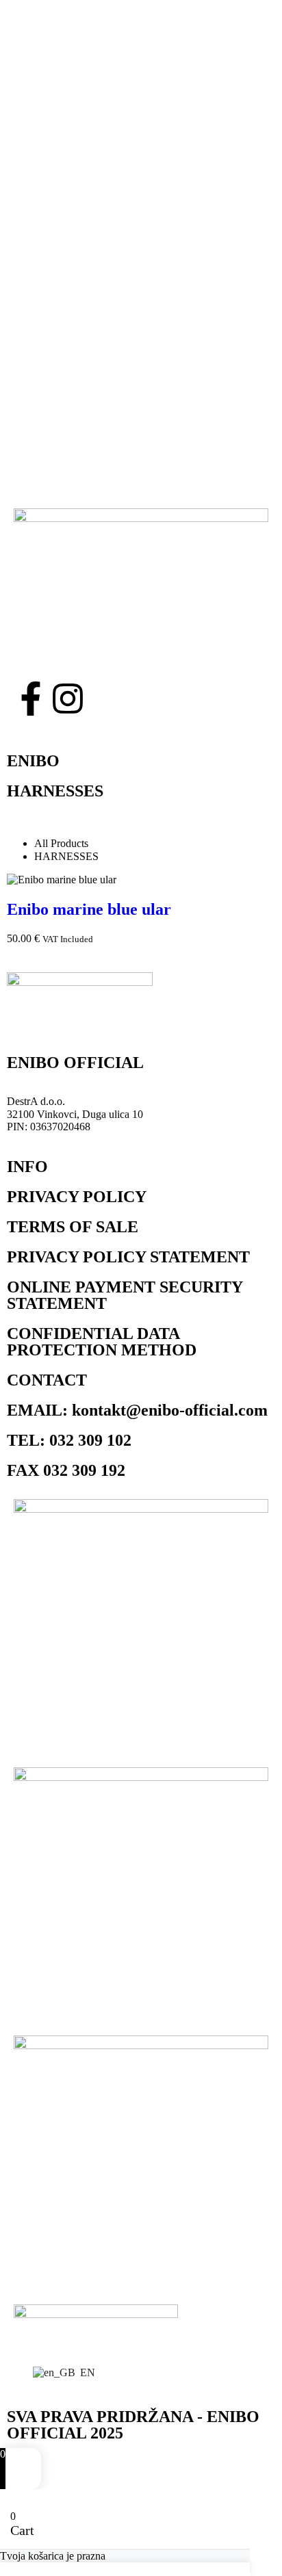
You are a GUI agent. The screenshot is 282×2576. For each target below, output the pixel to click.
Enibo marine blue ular (89, 909)
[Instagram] (68, 699)
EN (82, 2372)
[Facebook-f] (31, 699)
